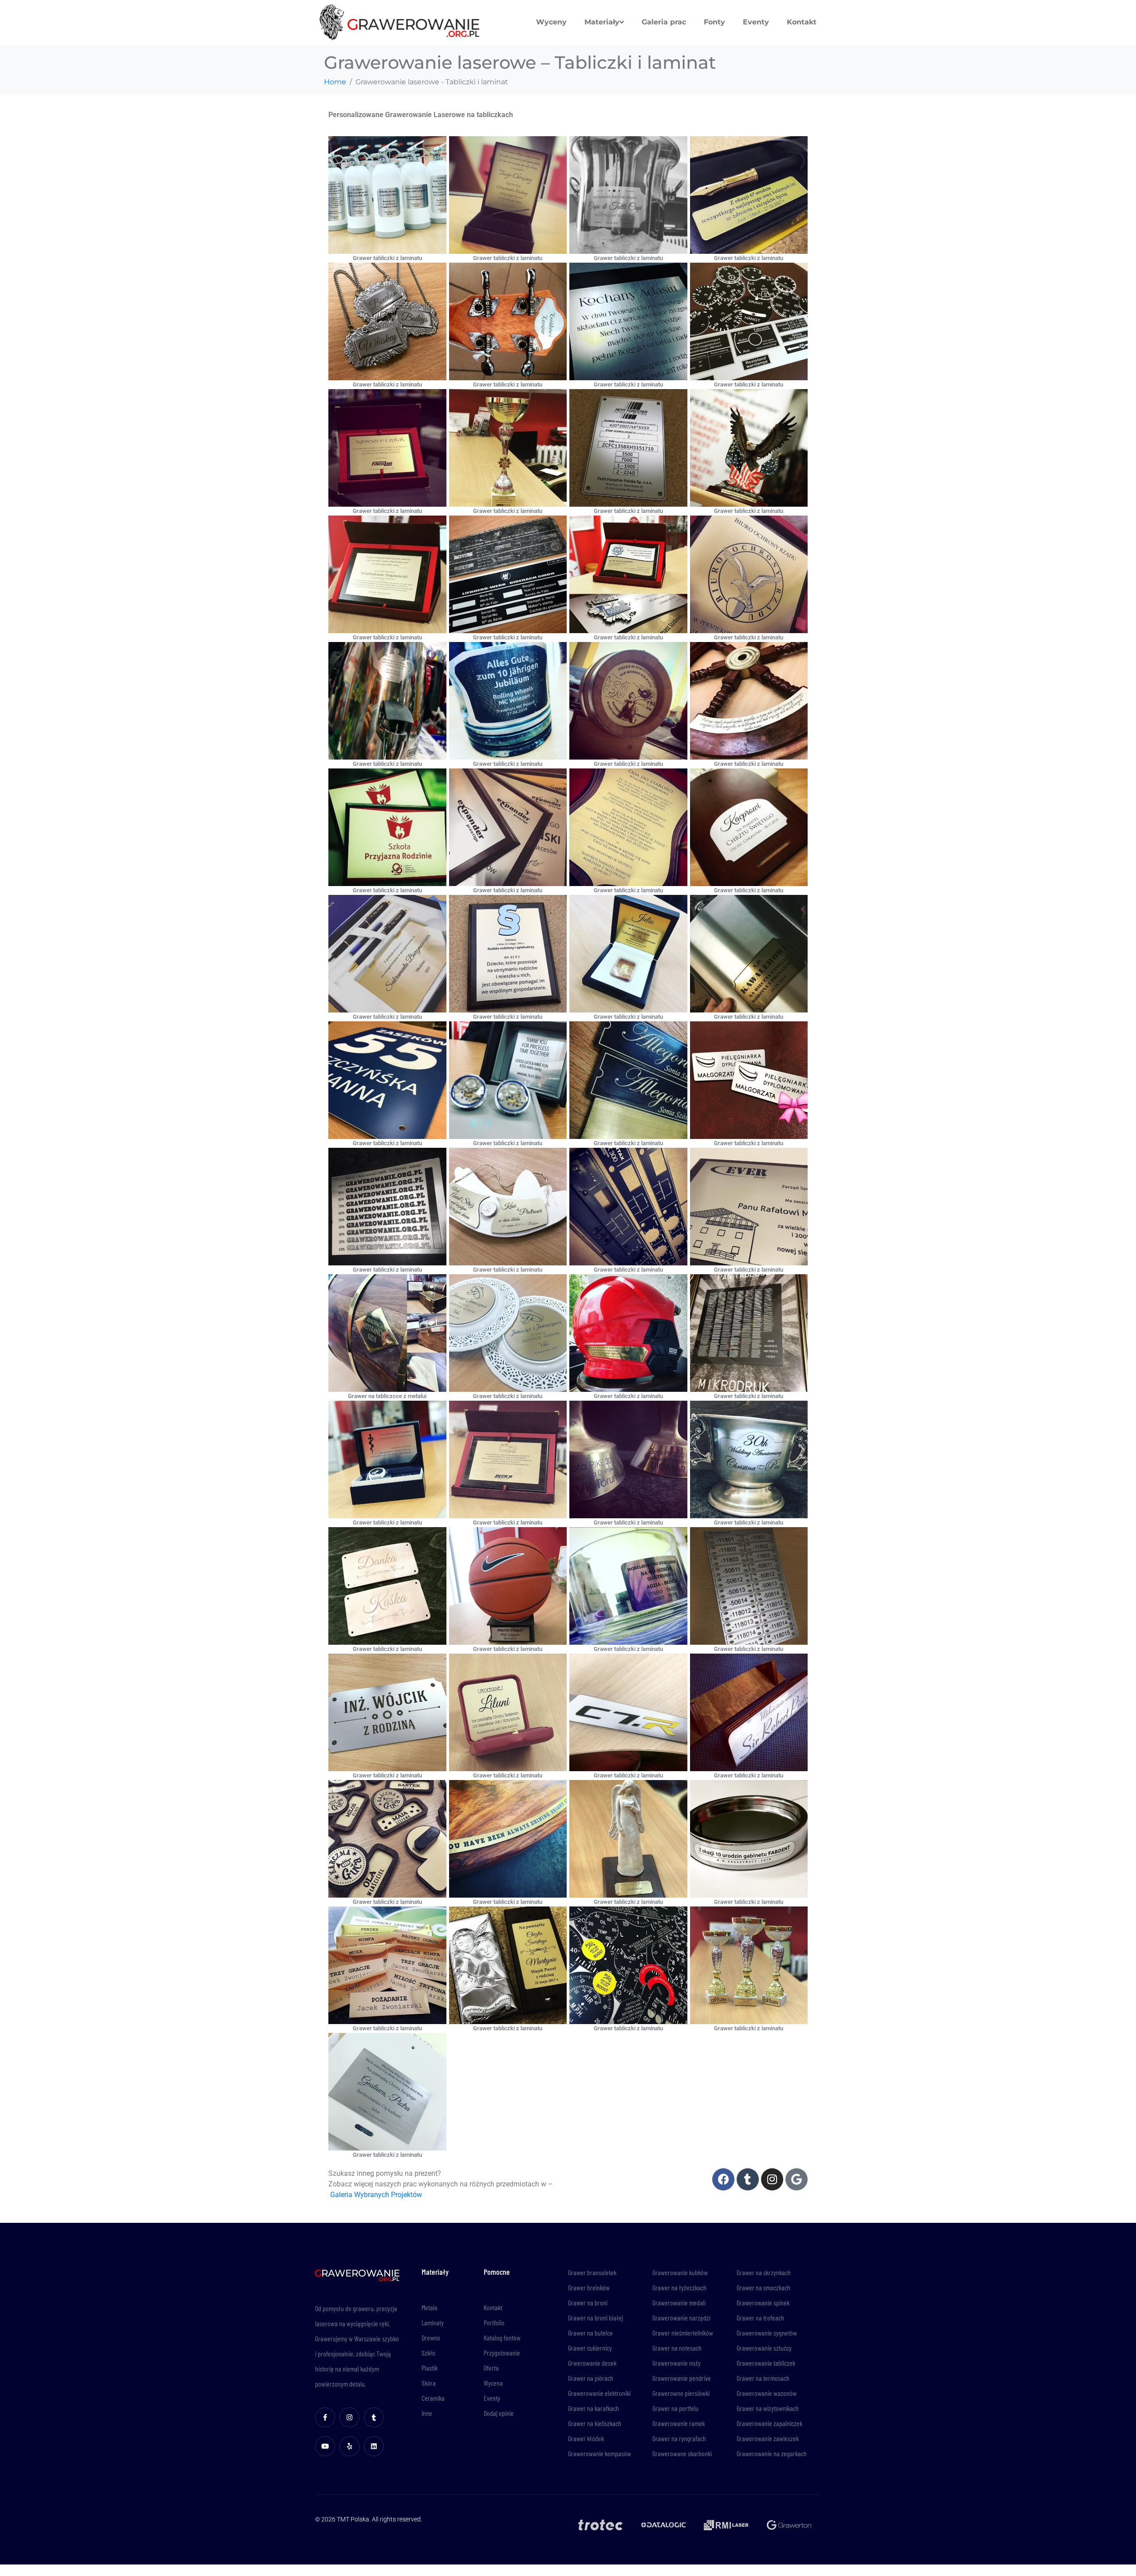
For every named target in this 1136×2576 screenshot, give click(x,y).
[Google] (797, 2179)
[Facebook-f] (325, 2417)
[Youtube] (325, 2446)
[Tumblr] (748, 2179)
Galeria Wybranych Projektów (376, 2195)
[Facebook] (723, 2179)
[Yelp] (349, 2446)
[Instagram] (772, 2179)
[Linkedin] (374, 2446)
